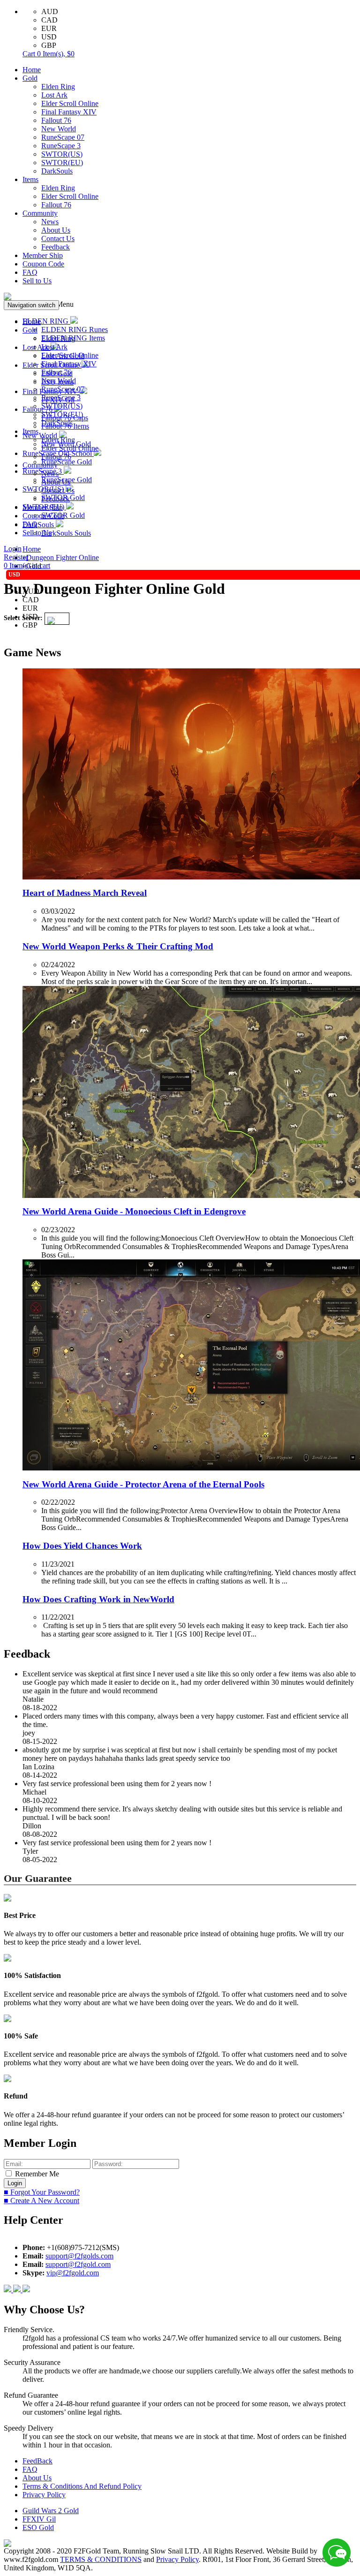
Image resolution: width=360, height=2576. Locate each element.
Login (13, 549)
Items (30, 179)
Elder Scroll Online (70, 103)
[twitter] (26, 2290)
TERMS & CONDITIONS (101, 2559)
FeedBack (37, 2461)
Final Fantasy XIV (69, 112)
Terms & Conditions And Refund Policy (82, 2486)
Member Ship (43, 255)
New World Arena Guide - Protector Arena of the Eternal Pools (143, 1484)
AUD (50, 11)
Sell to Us (37, 281)
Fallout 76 (56, 120)
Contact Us (58, 239)
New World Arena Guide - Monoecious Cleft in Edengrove (134, 1211)
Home (32, 70)
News (50, 222)
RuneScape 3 (61, 146)
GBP (49, 45)
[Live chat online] (337, 2553)
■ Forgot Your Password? (42, 2192)
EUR (49, 28)
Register (16, 557)
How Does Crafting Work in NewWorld (98, 1599)
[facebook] (8, 2290)
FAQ (30, 272)
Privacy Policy (44, 2495)
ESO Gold (38, 2527)
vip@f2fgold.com (73, 2273)
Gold (30, 78)
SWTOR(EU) (62, 163)
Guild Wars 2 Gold (51, 2511)
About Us (56, 230)
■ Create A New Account (41, 2201)
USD (49, 37)
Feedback (56, 247)
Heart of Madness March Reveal (85, 893)
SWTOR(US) (62, 154)
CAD (49, 20)
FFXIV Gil (39, 2519)
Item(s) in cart (27, 565)
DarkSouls (57, 171)
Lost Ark (54, 95)
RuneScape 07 (63, 137)
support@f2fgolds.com (79, 2256)
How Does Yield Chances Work (82, 1546)
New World (59, 129)
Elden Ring (58, 87)
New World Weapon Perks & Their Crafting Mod (118, 946)
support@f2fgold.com (78, 2264)
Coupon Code (43, 264)
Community (40, 213)
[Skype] (18, 2290)
